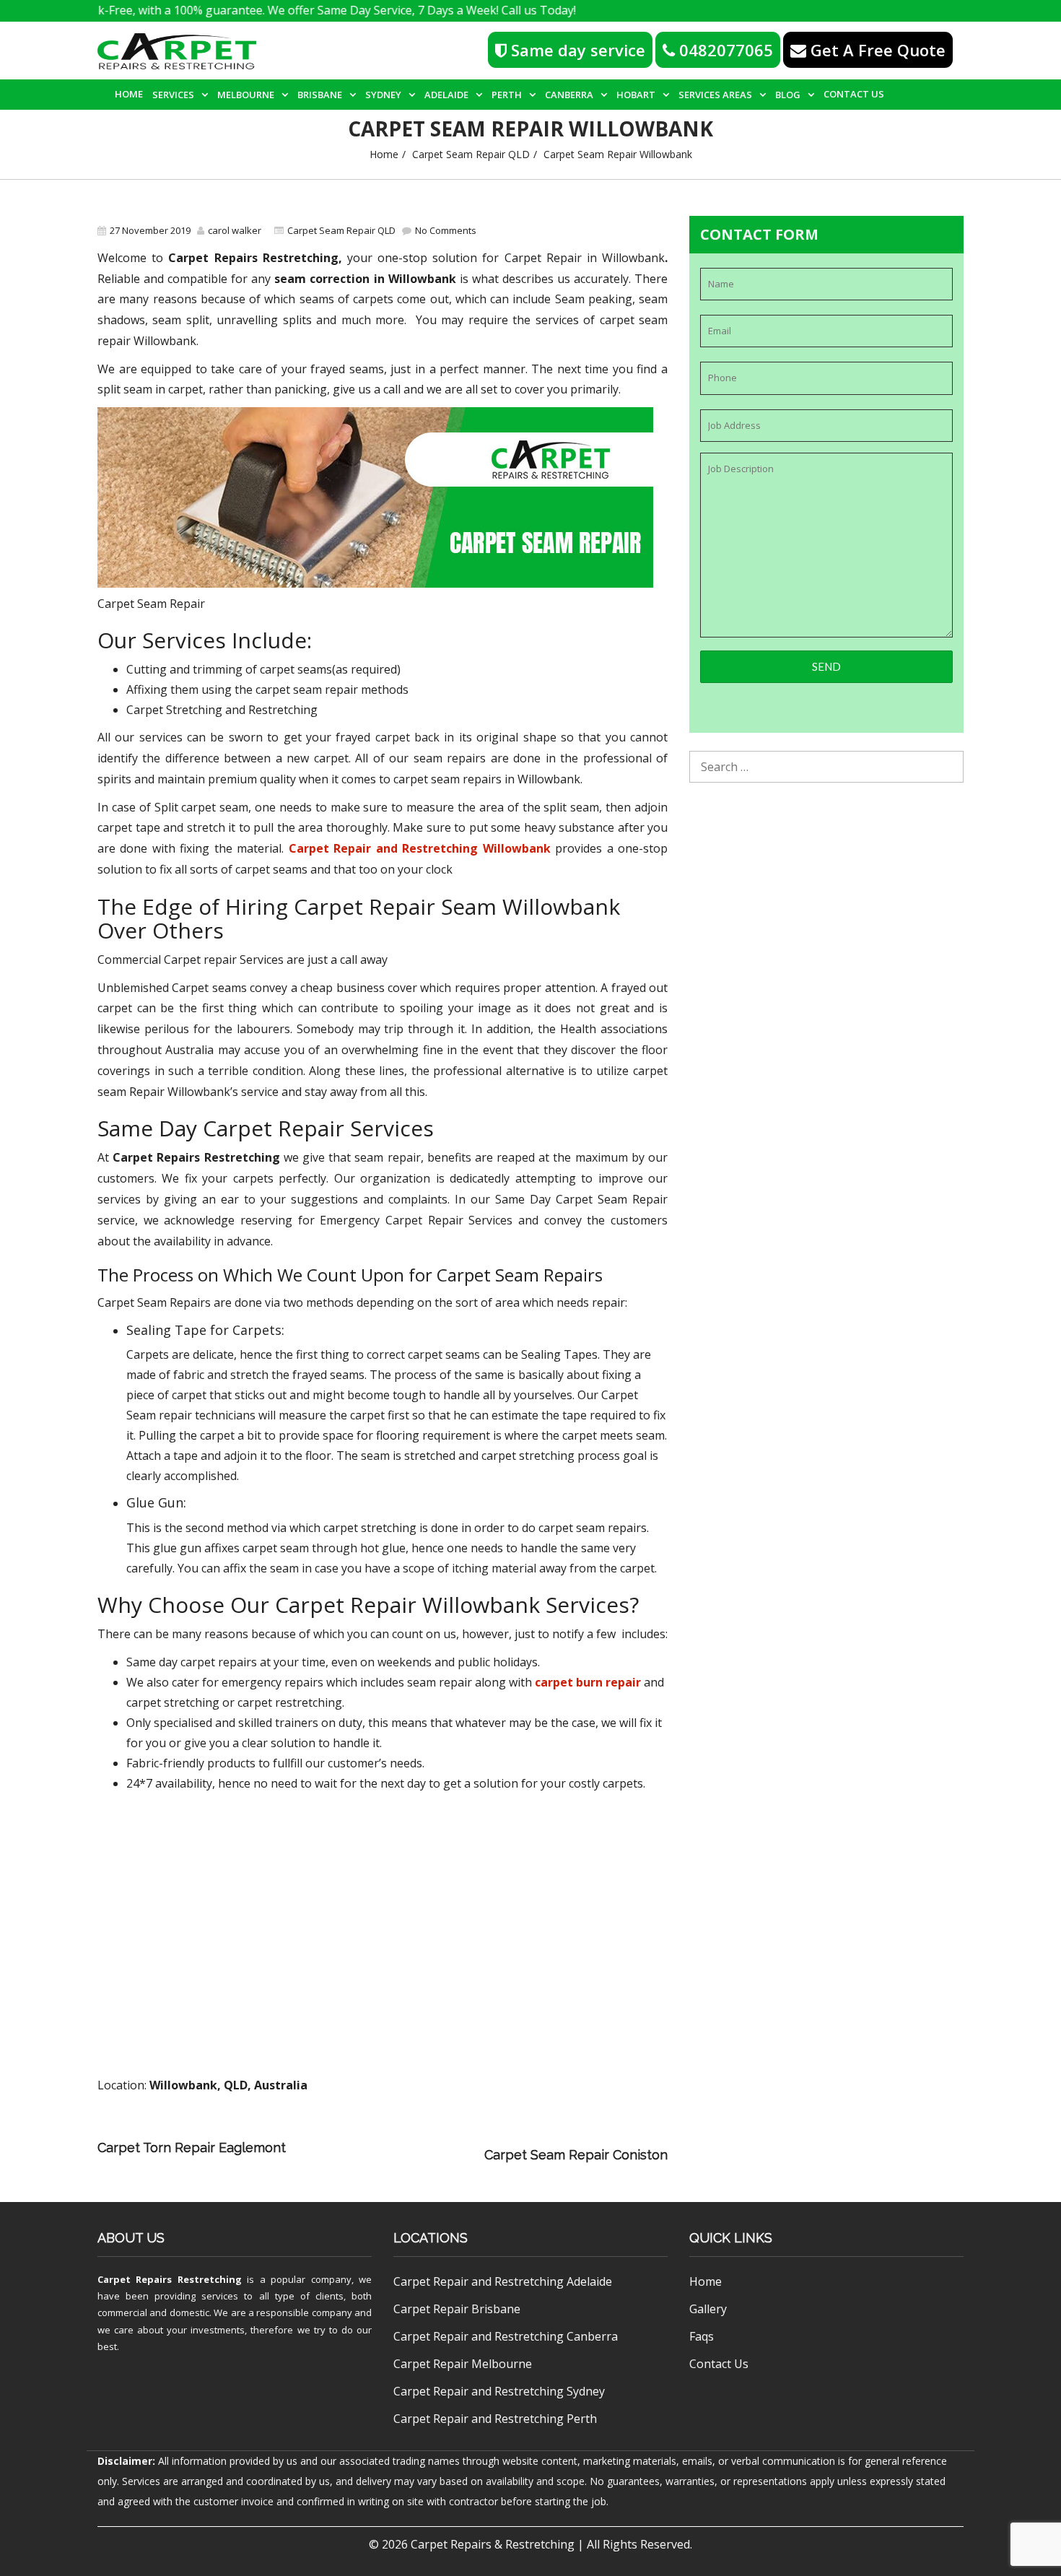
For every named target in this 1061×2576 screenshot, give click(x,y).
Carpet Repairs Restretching (170, 2279)
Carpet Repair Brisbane (457, 2309)
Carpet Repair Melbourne (463, 2364)
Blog (788, 95)
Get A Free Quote (876, 50)
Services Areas (715, 95)
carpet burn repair (588, 1682)
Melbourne (246, 95)
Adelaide (446, 95)
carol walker (235, 230)
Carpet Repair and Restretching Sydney (499, 2391)
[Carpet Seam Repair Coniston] (388, 2155)
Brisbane (320, 95)
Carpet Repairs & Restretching (493, 2544)
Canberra (569, 95)
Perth (507, 95)
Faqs (702, 2336)
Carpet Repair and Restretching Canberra (506, 2336)
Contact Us (854, 94)
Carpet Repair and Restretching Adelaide (503, 2281)
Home (129, 94)
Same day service (576, 50)
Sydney (383, 95)
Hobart (636, 95)
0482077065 (724, 50)
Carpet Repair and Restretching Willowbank (420, 848)
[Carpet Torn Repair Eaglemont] (490, 2135)
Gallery (708, 2309)
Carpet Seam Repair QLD (471, 154)
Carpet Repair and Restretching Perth (495, 2419)
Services (173, 95)
